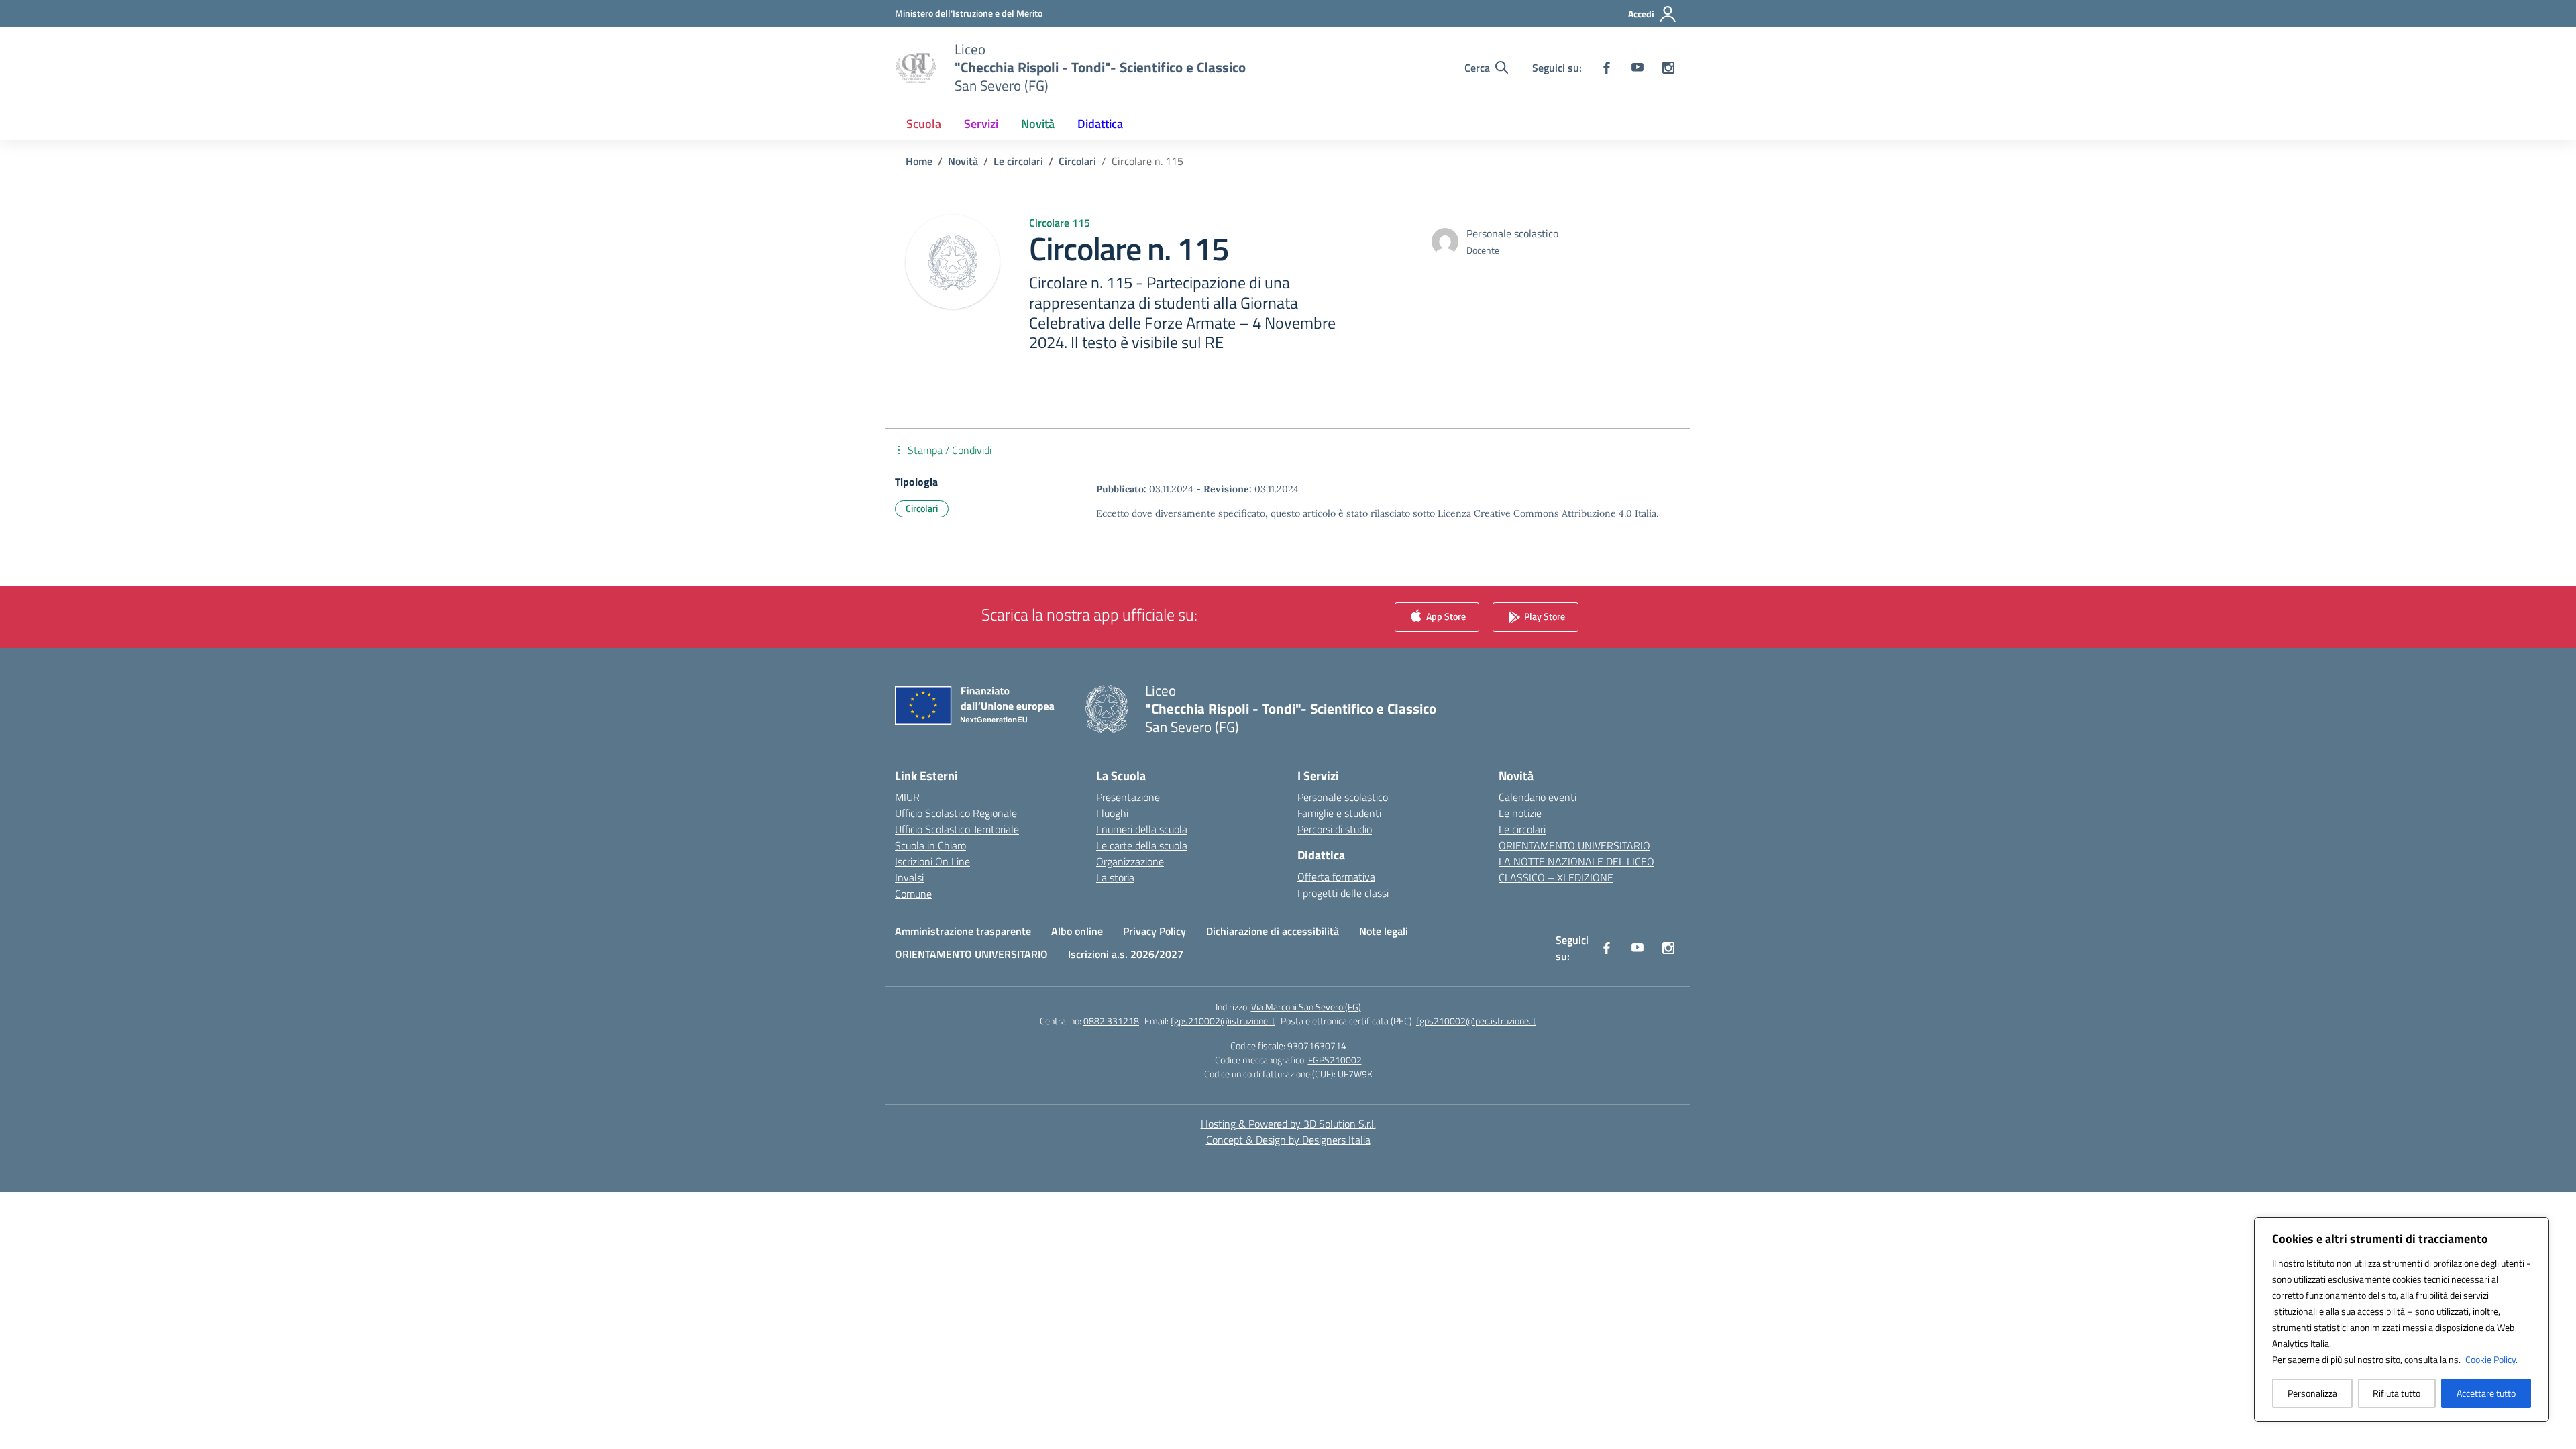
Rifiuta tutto (2397, 1393)
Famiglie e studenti (1339, 813)
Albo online (1077, 931)
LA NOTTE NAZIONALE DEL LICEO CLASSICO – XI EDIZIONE (1576, 869)
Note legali (1384, 931)
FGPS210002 (1335, 1060)
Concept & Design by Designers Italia (1288, 1140)
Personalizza (2312, 1393)
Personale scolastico (1343, 797)
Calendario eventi (1538, 797)
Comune (913, 894)
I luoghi (1112, 813)
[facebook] (1607, 68)
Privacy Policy (1155, 931)
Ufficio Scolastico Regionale (956, 813)
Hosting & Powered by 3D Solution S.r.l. (1288, 1124)
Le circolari (1522, 829)
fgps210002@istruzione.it (1223, 1021)
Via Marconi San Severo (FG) (1306, 1007)
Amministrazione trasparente (963, 931)
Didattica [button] (1100, 124)
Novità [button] (1038, 124)
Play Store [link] (1544, 616)
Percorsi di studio (1335, 829)
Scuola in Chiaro (930, 845)
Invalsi (909, 877)
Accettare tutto (2486, 1393)
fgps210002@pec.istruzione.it (1476, 1021)
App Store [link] (1445, 616)
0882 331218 (1111, 1021)
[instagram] (1668, 68)
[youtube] (1638, 68)
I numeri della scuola (1142, 829)
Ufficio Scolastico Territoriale (957, 829)
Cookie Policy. (2491, 1359)
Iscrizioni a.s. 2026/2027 (1126, 954)
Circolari (922, 508)
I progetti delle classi (1343, 893)
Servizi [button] (981, 124)
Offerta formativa (1336, 877)
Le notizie (1520, 813)
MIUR (907, 797)
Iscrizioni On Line (932, 861)
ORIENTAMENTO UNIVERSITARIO (1574, 845)
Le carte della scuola (1142, 845)
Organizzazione (1130, 861)
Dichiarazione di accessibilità (1273, 931)
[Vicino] (2535, 1228)
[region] (2402, 1320)
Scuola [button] (924, 124)
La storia (1115, 877)
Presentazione (1128, 797)
